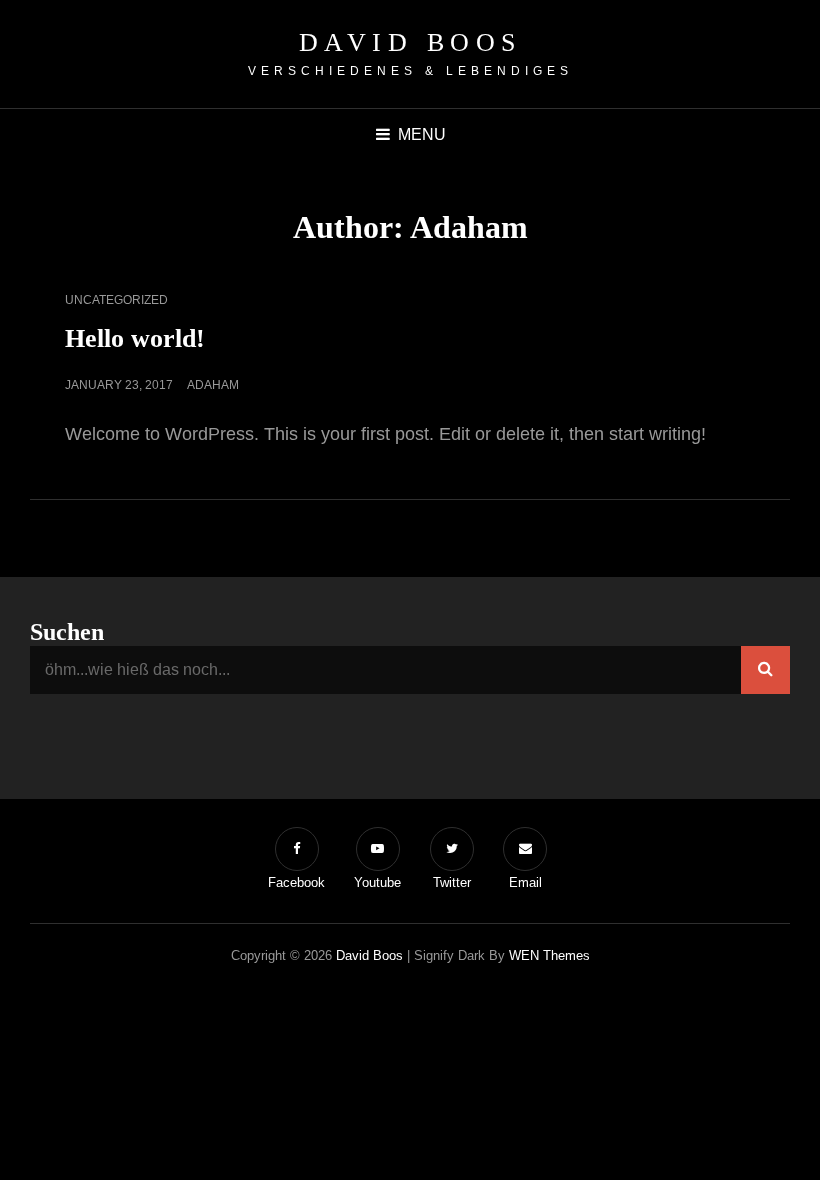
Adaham (213, 385)
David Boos (410, 42)
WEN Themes (549, 955)
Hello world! (135, 338)
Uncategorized (116, 300)
